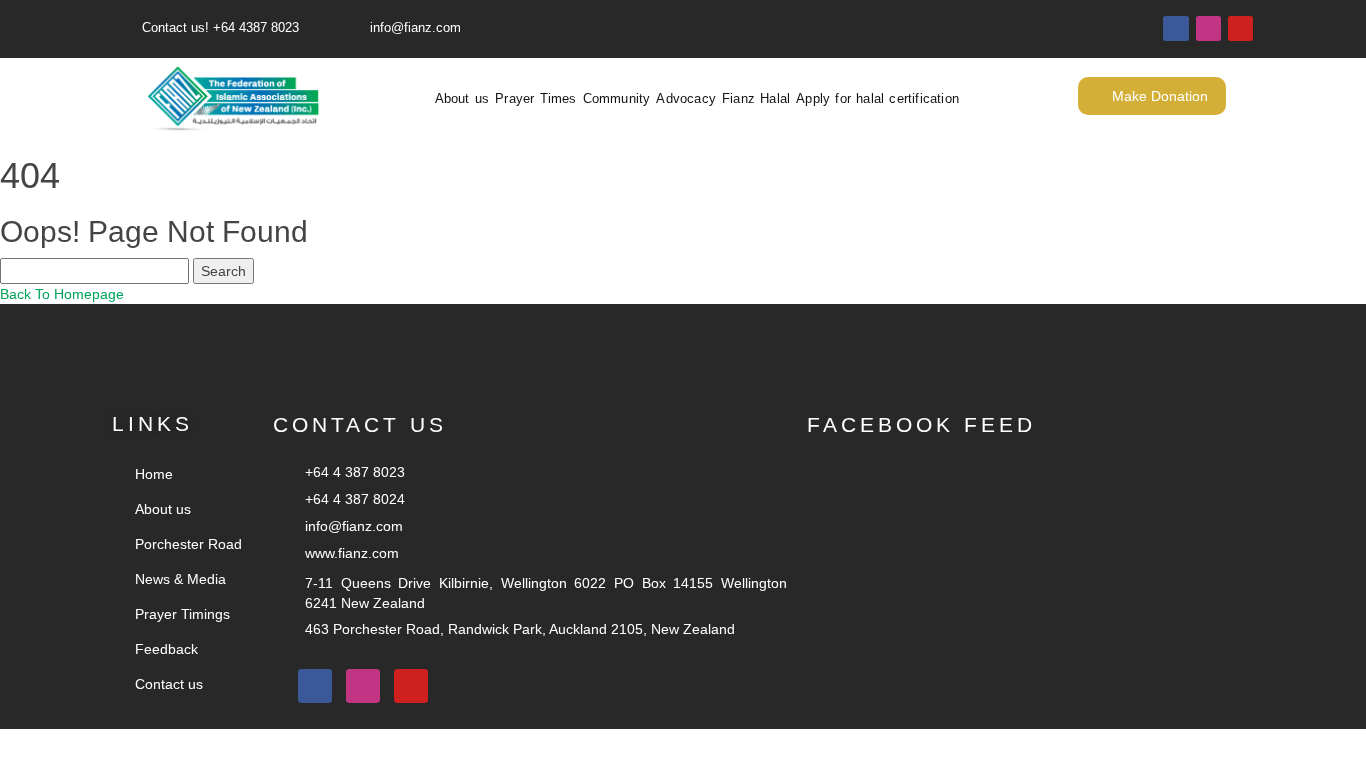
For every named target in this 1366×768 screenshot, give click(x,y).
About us (462, 99)
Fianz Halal (756, 99)
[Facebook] (1175, 28)
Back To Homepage (62, 294)
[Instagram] (1208, 28)
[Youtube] (1240, 28)
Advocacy (686, 99)
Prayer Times (535, 99)
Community (617, 99)
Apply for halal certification (877, 99)
